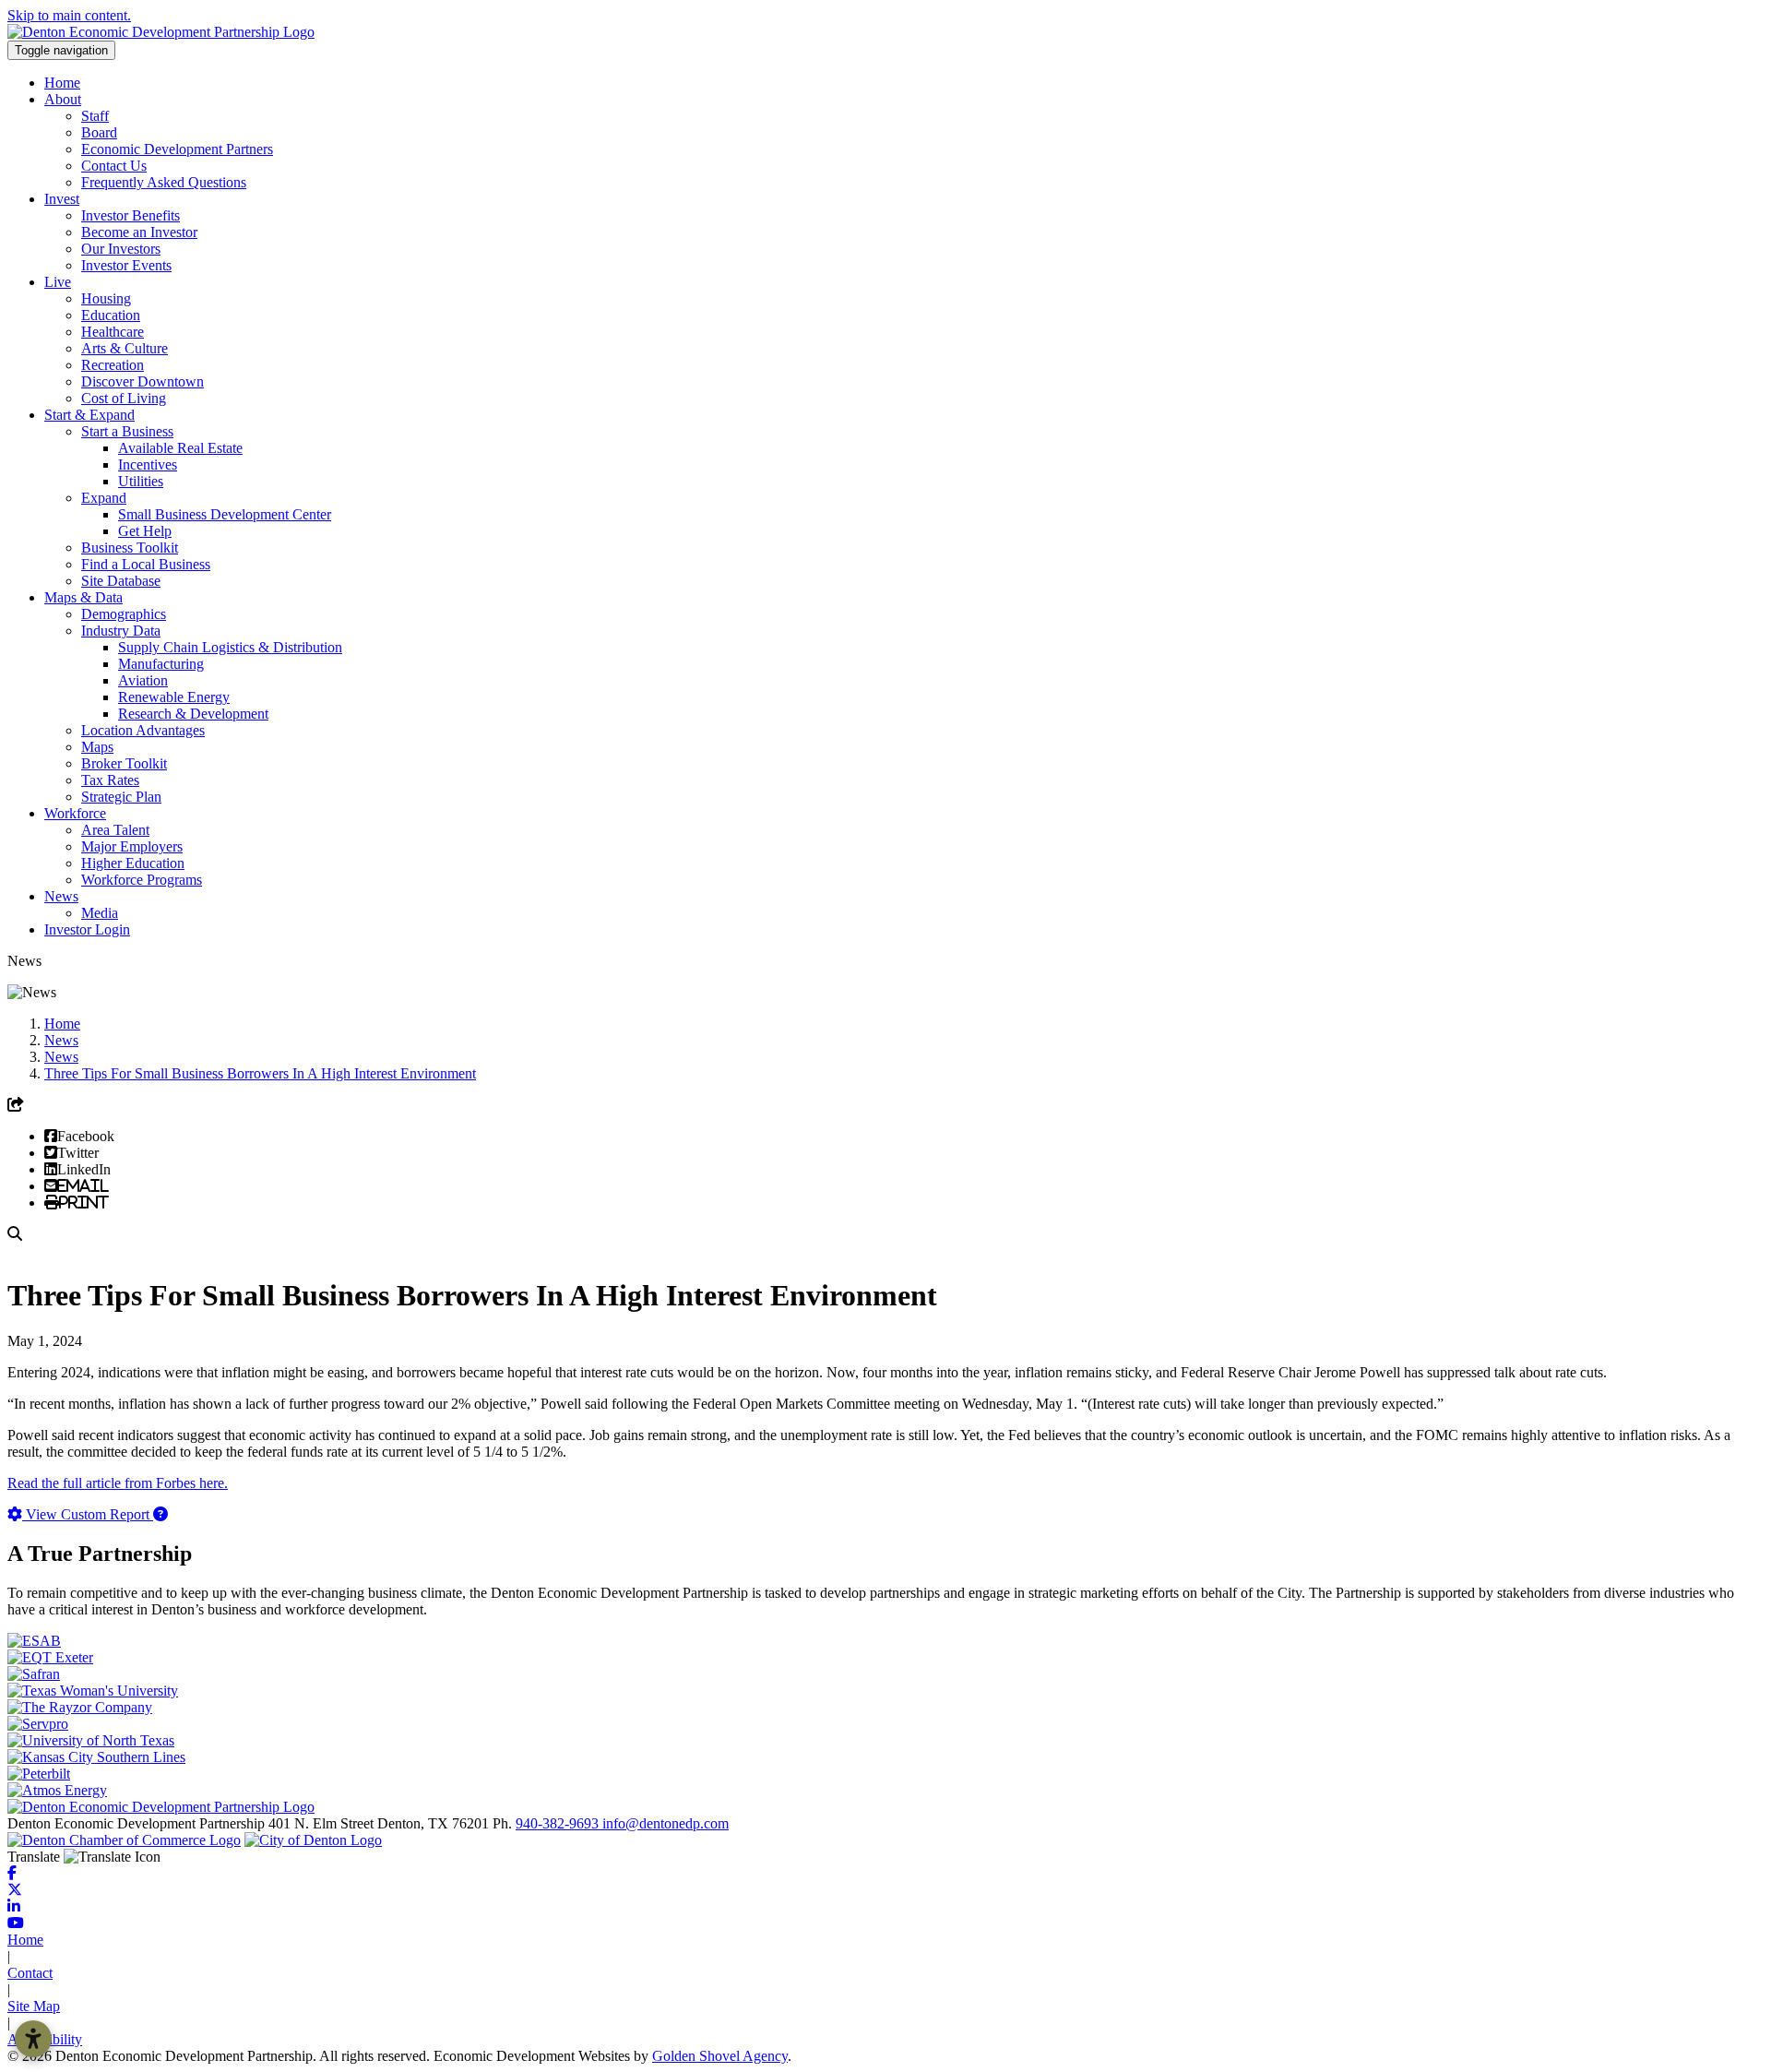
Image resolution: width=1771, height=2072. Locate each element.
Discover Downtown (143, 381)
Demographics (124, 614)
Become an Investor (139, 232)
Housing (106, 298)
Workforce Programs (142, 880)
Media (100, 913)
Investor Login (87, 929)
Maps (97, 747)
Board (99, 132)
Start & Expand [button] (89, 415)
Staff (95, 116)
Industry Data (121, 631)
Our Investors (121, 249)
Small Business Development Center (225, 514)
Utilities (141, 481)
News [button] (61, 896)
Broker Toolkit (124, 763)
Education (111, 315)
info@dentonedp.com (666, 1823)
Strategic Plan (121, 797)
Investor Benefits (131, 215)
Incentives (148, 464)
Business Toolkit (130, 548)
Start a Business (127, 431)
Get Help (145, 531)
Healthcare (113, 332)
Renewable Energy (174, 697)
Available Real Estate (180, 448)
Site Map (34, 2006)
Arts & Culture (125, 348)
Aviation (143, 680)
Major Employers (132, 846)
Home (62, 83)
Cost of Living (124, 398)
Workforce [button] (75, 813)
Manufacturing (161, 664)
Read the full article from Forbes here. (118, 1483)
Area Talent (115, 830)
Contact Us (114, 166)
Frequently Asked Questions (164, 182)
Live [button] (58, 282)
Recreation (113, 365)
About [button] (63, 99)
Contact (30, 1973)
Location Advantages (143, 730)
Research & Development (193, 714)
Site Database (121, 581)
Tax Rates (110, 780)
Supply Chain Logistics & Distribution (230, 647)
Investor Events (126, 265)
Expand (104, 498)
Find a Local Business (146, 564)
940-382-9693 (559, 1823)
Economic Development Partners (177, 149)
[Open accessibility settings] (33, 2039)
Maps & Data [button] (83, 597)
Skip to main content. (69, 15)
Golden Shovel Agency (720, 2056)
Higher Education (133, 863)
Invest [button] (62, 199)
